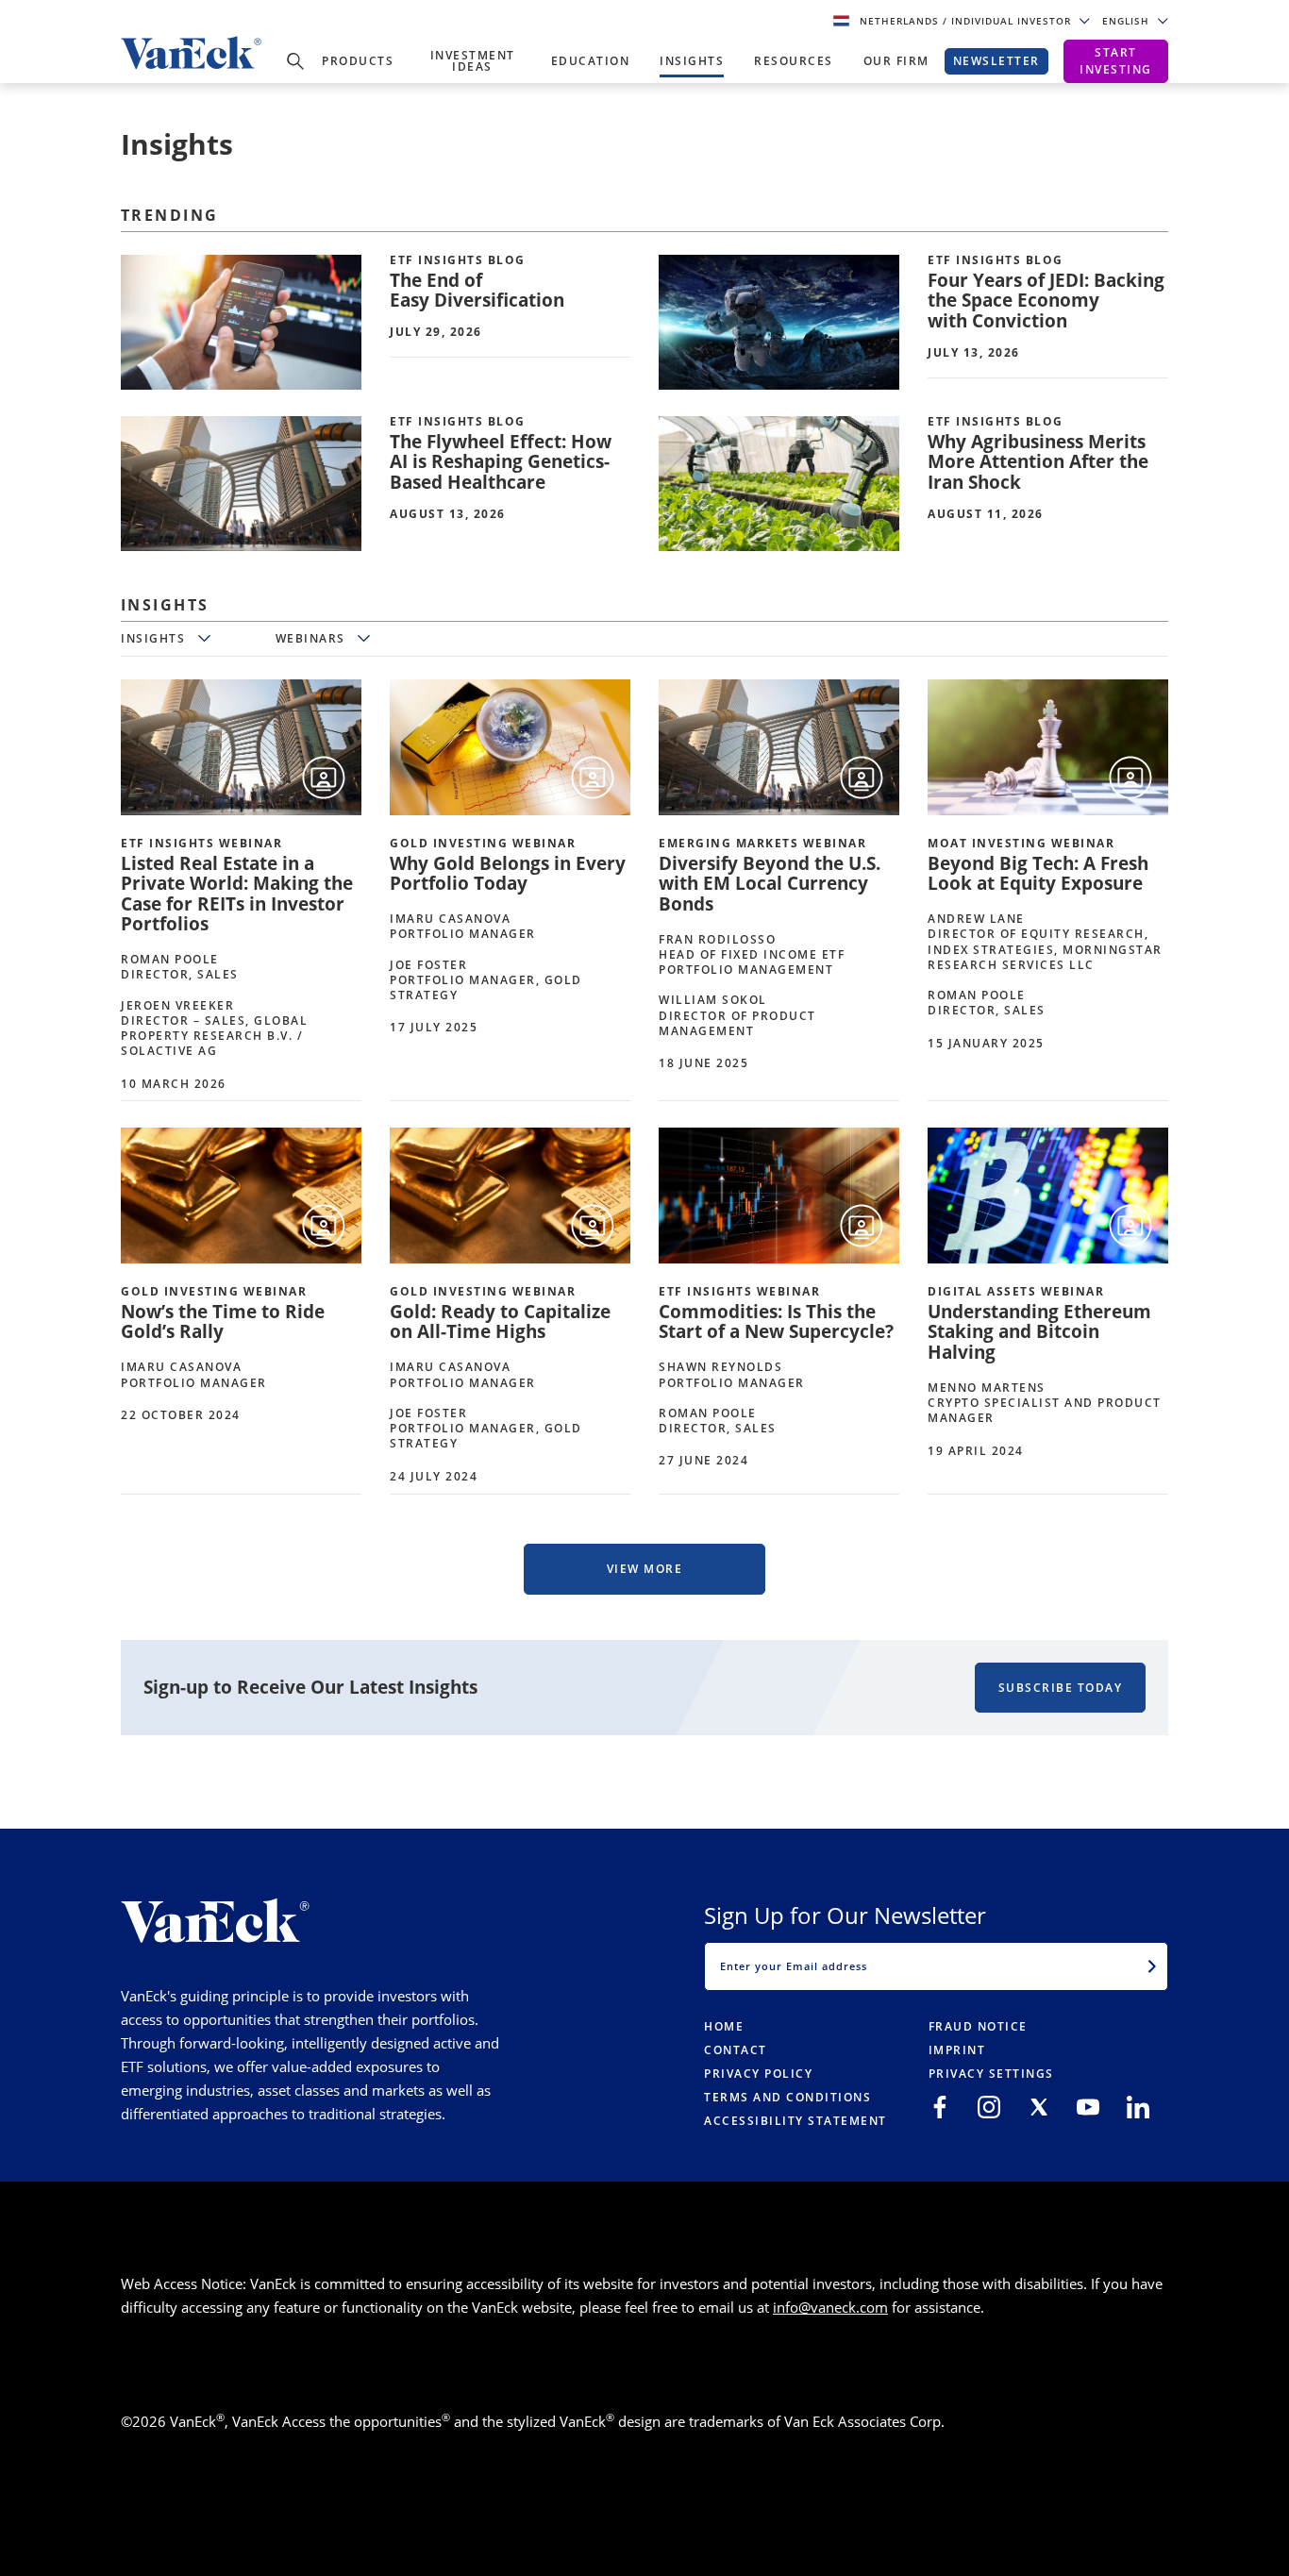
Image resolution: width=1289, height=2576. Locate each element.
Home (724, 2026)
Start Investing (1116, 61)
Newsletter (996, 61)
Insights (692, 61)
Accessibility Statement (795, 2121)
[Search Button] (295, 61)
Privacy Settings (991, 2074)
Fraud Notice (978, 2026)
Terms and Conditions (787, 2097)
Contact (736, 2050)
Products (358, 61)
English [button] (1128, 21)
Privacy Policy (758, 2074)
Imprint (957, 2050)
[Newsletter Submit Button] (1152, 1966)
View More (645, 1569)
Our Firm (896, 61)
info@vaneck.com (830, 2307)
